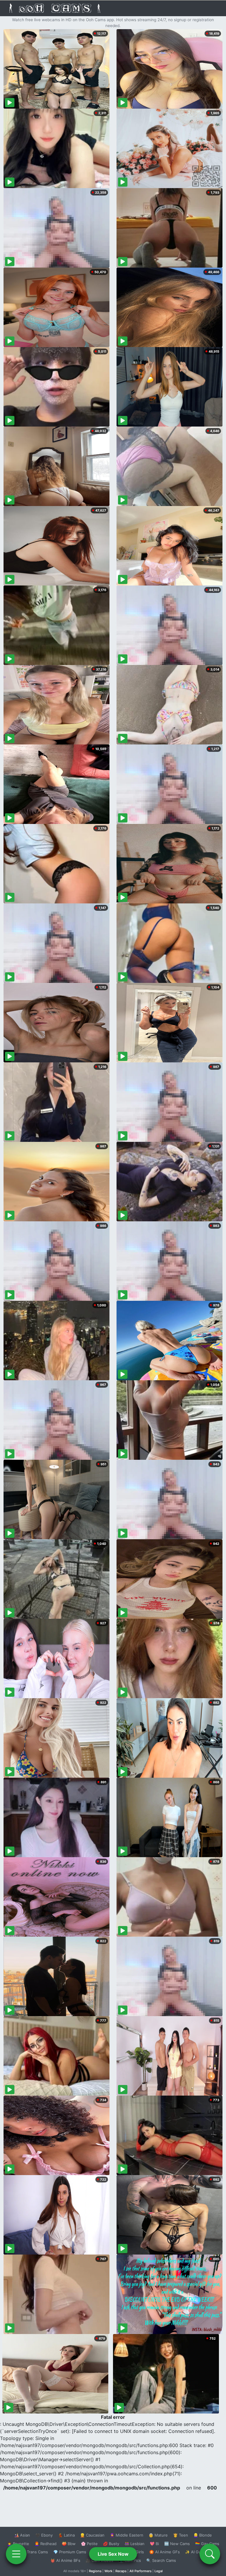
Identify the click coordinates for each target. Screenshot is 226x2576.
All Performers (141, 2571)
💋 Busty (111, 2544)
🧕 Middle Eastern (127, 2535)
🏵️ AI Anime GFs (164, 2552)
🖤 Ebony (44, 2535)
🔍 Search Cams (161, 2560)
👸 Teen (181, 2535)
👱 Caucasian (92, 2535)
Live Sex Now (113, 2554)
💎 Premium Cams (70, 2552)
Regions (95, 2571)
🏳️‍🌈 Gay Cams (207, 2544)
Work (108, 2571)
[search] (210, 2554)
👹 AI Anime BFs (65, 2560)
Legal (159, 2571)
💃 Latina (66, 2535)
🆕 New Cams (177, 2544)
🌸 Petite (89, 2544)
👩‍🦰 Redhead (45, 2544)
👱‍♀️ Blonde (203, 2535)
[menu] (16, 2554)
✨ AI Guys (195, 2552)
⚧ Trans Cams (34, 2552)
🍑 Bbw (69, 2544)
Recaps (121, 2571)
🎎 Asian (22, 2535)
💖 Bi (154, 2544)
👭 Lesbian (134, 2544)
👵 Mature (158, 2535)
